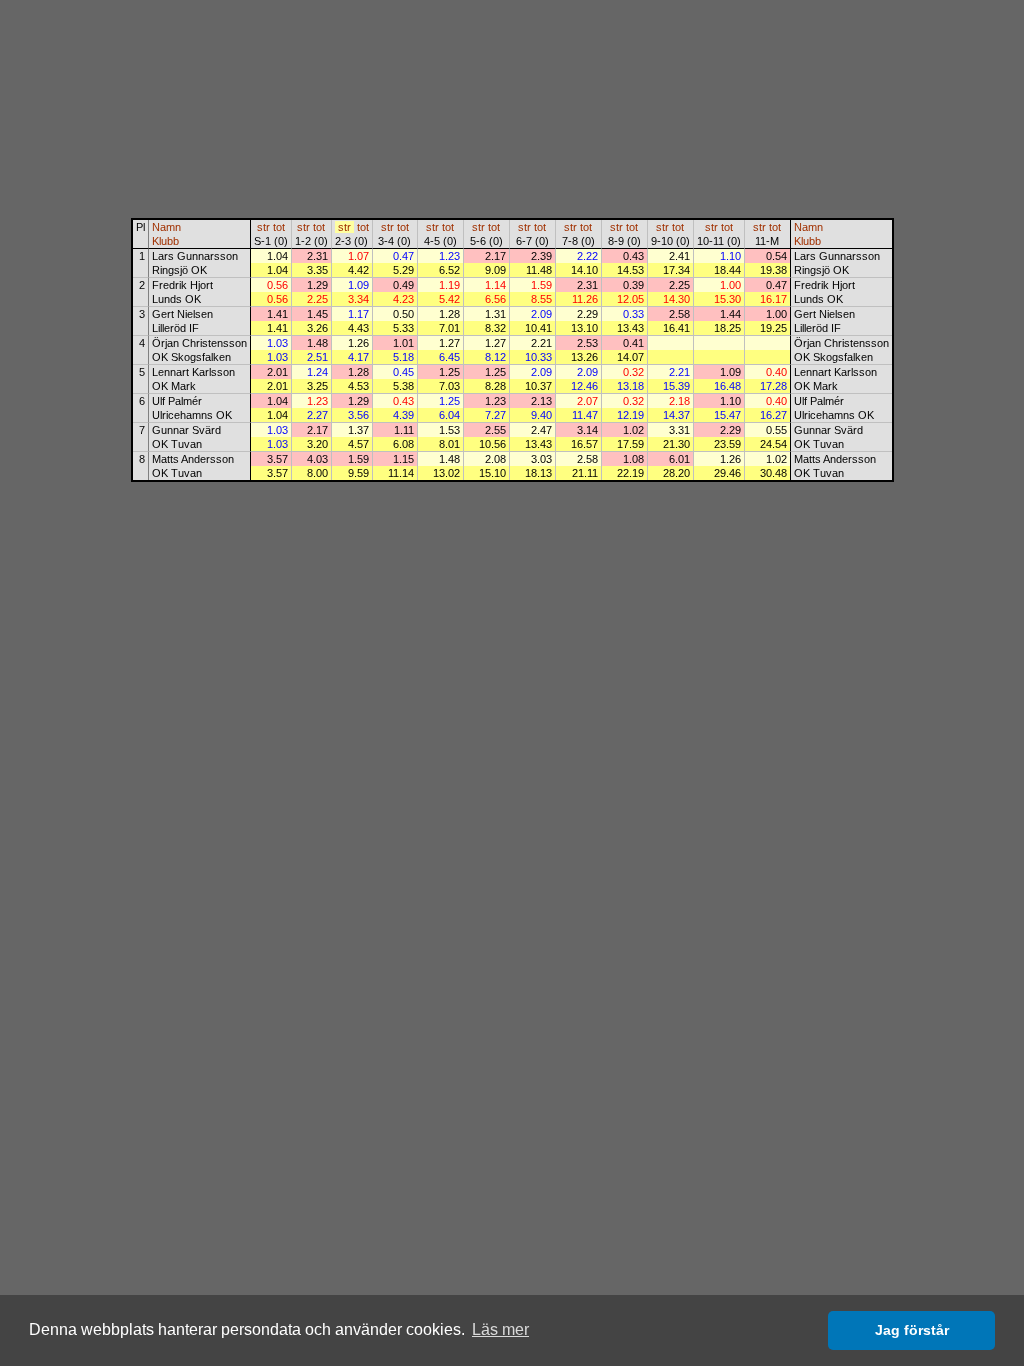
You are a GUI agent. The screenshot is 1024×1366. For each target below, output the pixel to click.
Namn (166, 227)
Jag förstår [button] (912, 1330)
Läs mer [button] (500, 1329)
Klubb (165, 241)
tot (279, 227)
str (263, 227)
